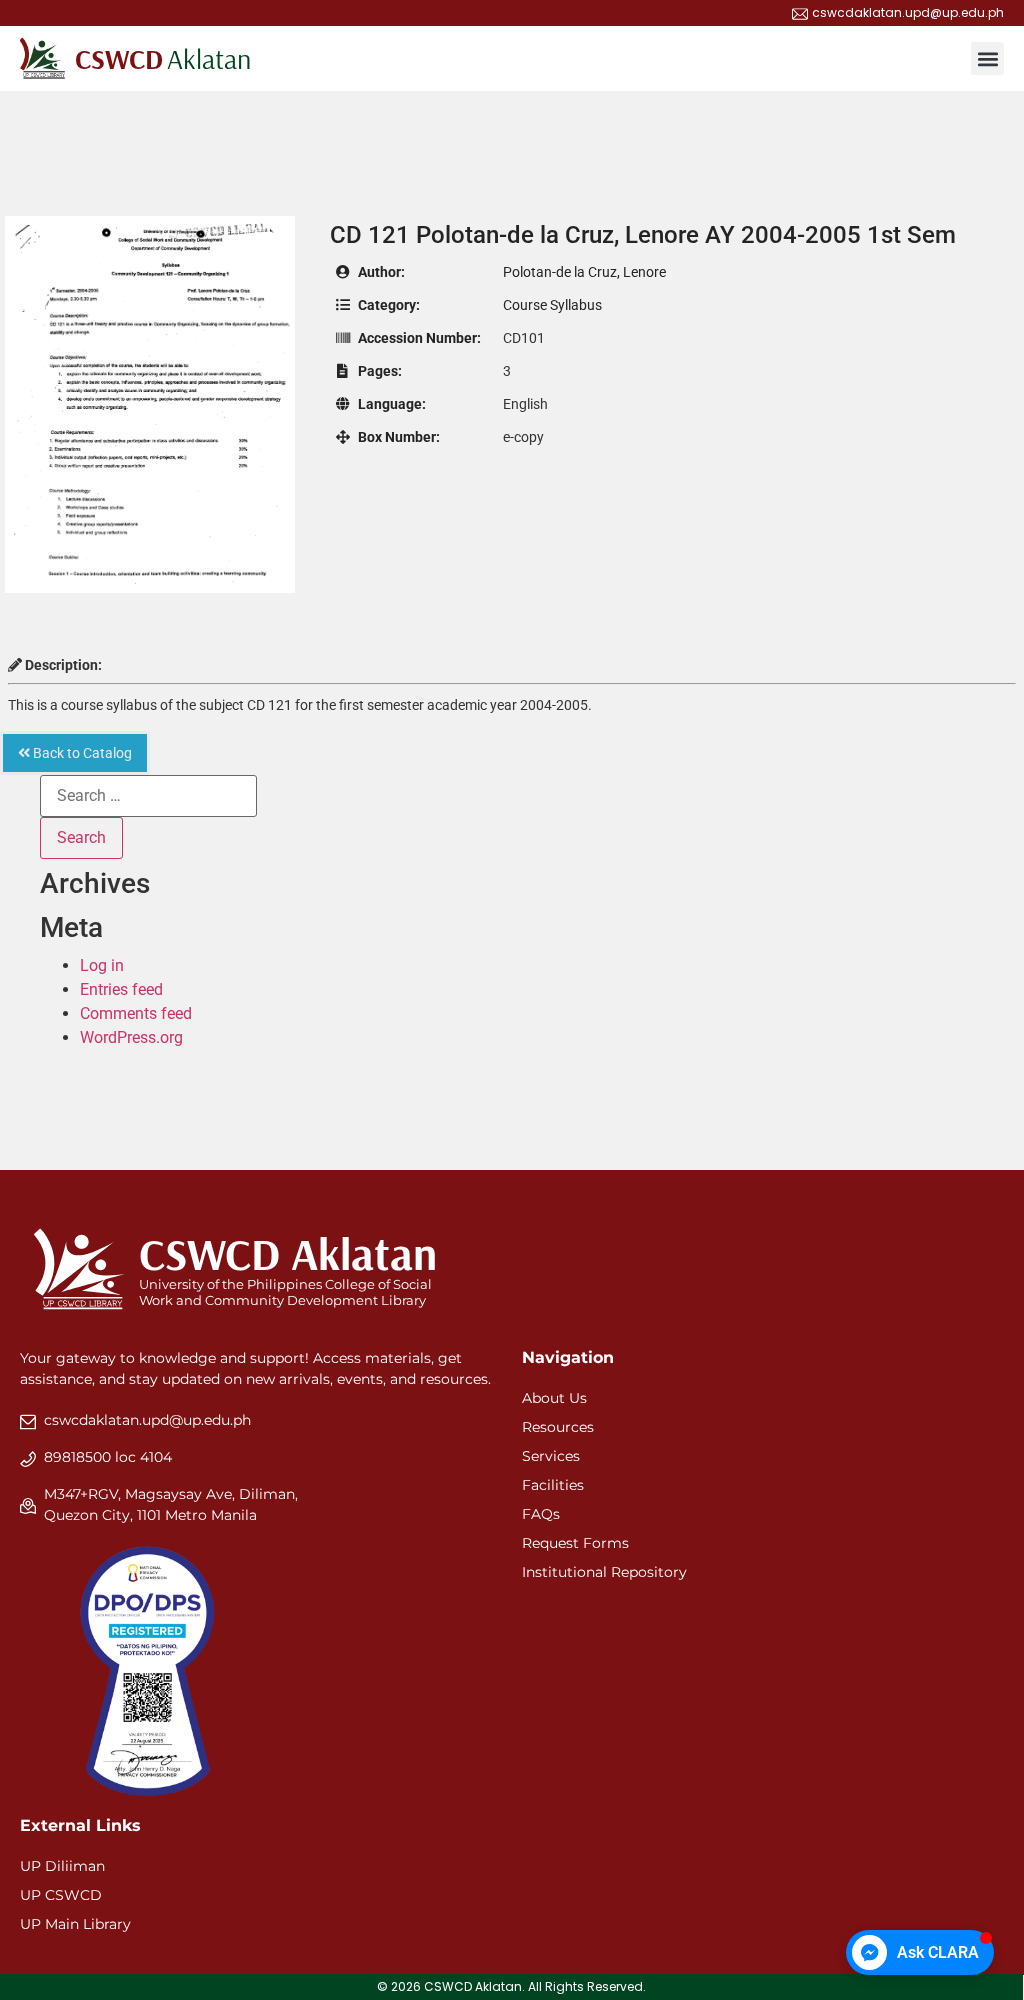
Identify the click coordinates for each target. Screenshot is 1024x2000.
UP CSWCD (61, 1895)
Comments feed (136, 1013)
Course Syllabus (552, 305)
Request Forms (575, 1543)
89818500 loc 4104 (108, 1457)
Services (551, 1456)
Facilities (553, 1485)
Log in (102, 965)
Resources (558, 1427)
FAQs (541, 1514)
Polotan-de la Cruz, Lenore (584, 272)
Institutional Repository (604, 1572)
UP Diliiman (62, 1866)
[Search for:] (148, 796)
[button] (987, 58)
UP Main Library (75, 1924)
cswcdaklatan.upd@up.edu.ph (147, 1420)
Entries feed (121, 989)
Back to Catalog (81, 753)
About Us (554, 1398)
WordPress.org (131, 1037)
